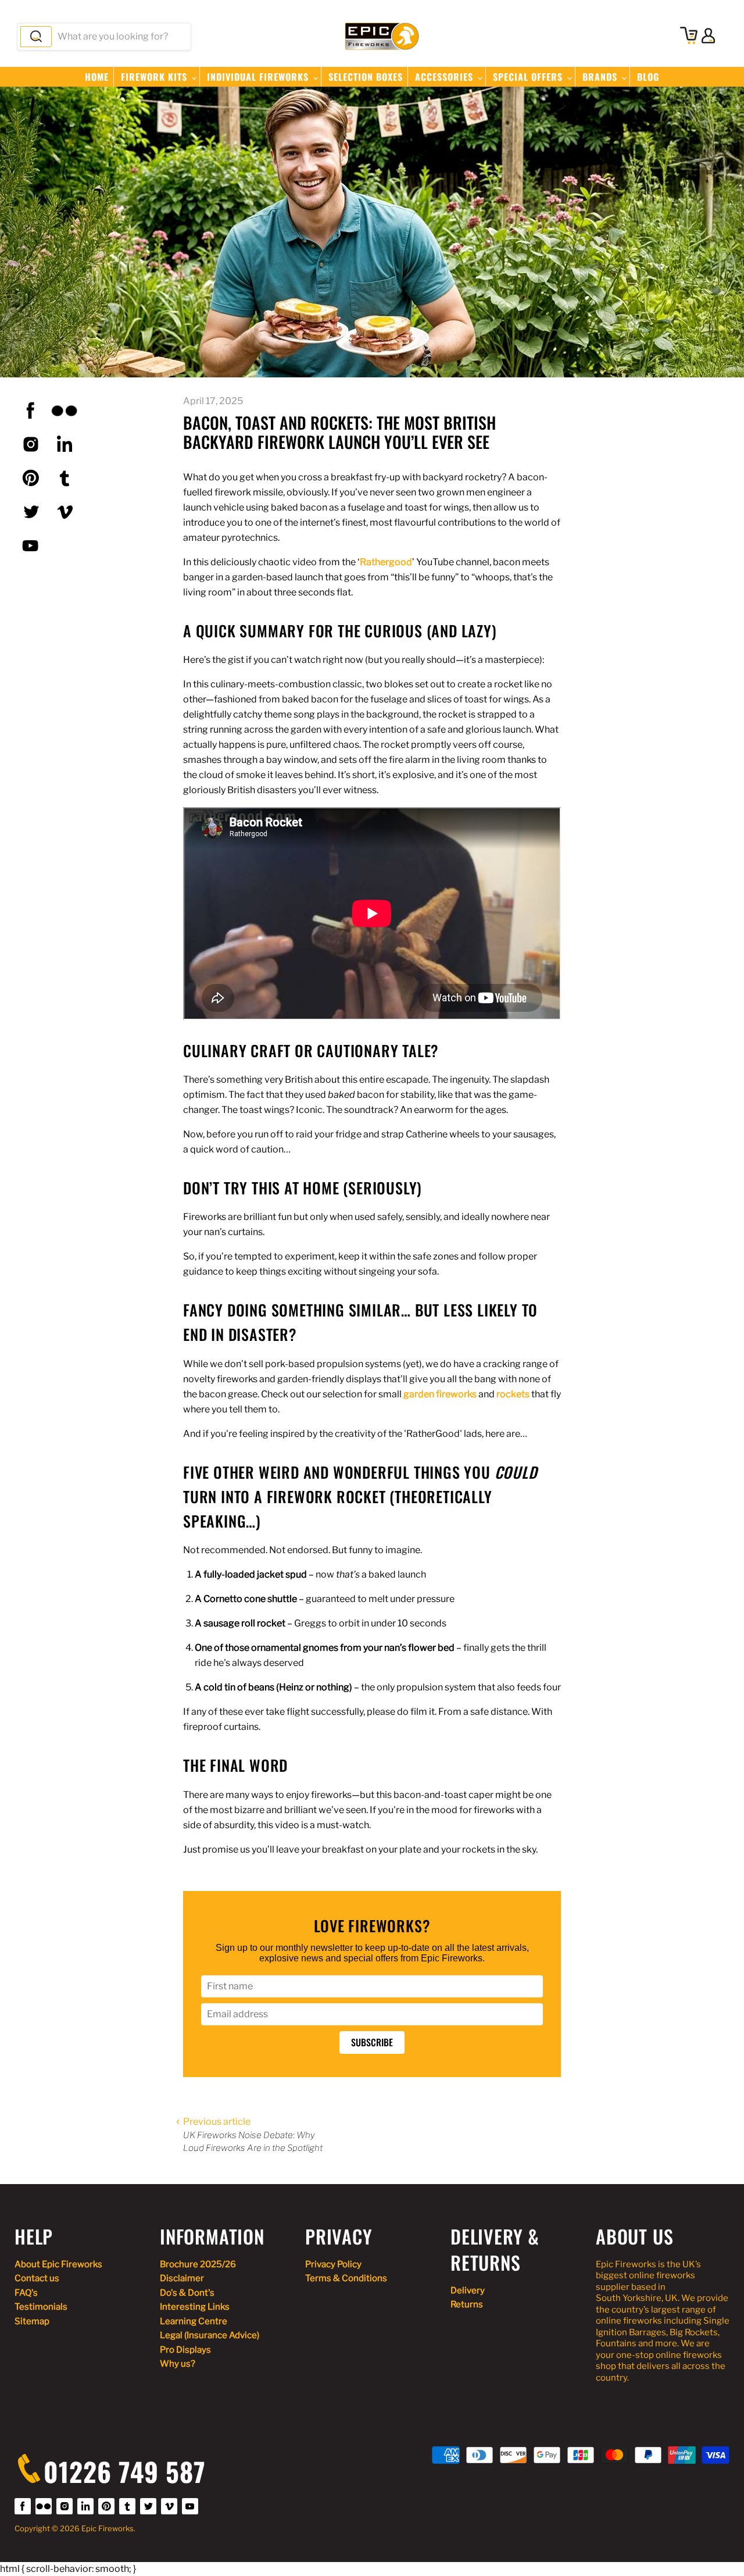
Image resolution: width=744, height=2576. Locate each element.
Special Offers (529, 77)
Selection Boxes (366, 77)
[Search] (36, 37)
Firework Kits (155, 77)
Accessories (446, 77)
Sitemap (32, 2321)
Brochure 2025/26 (198, 2264)
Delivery (468, 2290)
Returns (467, 2304)
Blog (648, 77)
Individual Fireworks (259, 77)
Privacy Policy (333, 2264)
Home (97, 77)
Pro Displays (185, 2350)
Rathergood (386, 562)
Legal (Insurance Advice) (210, 2335)
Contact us (37, 2278)
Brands (601, 77)
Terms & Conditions (346, 2278)
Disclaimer (182, 2278)
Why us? (178, 2364)
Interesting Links (195, 2307)
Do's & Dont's (187, 2293)
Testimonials (41, 2307)
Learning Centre (194, 2321)
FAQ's (26, 2293)
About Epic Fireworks (58, 2264)
